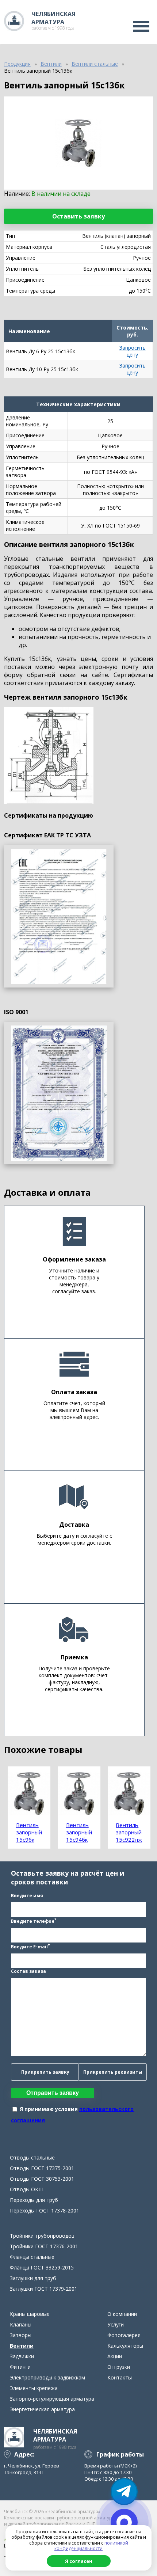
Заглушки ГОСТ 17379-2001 (44, 2289)
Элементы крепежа (34, 2388)
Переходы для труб (34, 2200)
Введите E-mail (30, 1946)
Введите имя (27, 1896)
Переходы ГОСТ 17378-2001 (45, 2210)
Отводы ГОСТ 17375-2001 (42, 2168)
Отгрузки (119, 2367)
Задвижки (22, 2356)
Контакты (120, 2377)
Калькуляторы (125, 2346)
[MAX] (124, 2522)
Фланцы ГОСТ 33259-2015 (42, 2267)
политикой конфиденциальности (91, 2546)
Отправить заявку (53, 2093)
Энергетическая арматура (42, 2409)
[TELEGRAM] (124, 2492)
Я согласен (79, 2561)
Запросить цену (133, 351)
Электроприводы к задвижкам (47, 2377)
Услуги (116, 2324)
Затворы (21, 2335)
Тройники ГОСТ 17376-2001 (44, 2246)
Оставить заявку (78, 216)
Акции (115, 2356)
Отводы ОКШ (27, 2189)
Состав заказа (28, 1971)
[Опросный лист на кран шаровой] (59, 916)
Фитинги (20, 2367)
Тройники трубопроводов (42, 2236)
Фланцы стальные (32, 2257)
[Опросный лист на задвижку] (59, 1093)
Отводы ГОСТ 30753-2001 (42, 2179)
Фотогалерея (124, 2335)
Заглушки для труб (33, 2278)
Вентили (22, 2346)
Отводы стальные (32, 2158)
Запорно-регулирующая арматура (52, 2399)
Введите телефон (34, 1921)
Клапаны (21, 2324)
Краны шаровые (30, 2314)
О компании (122, 2314)
